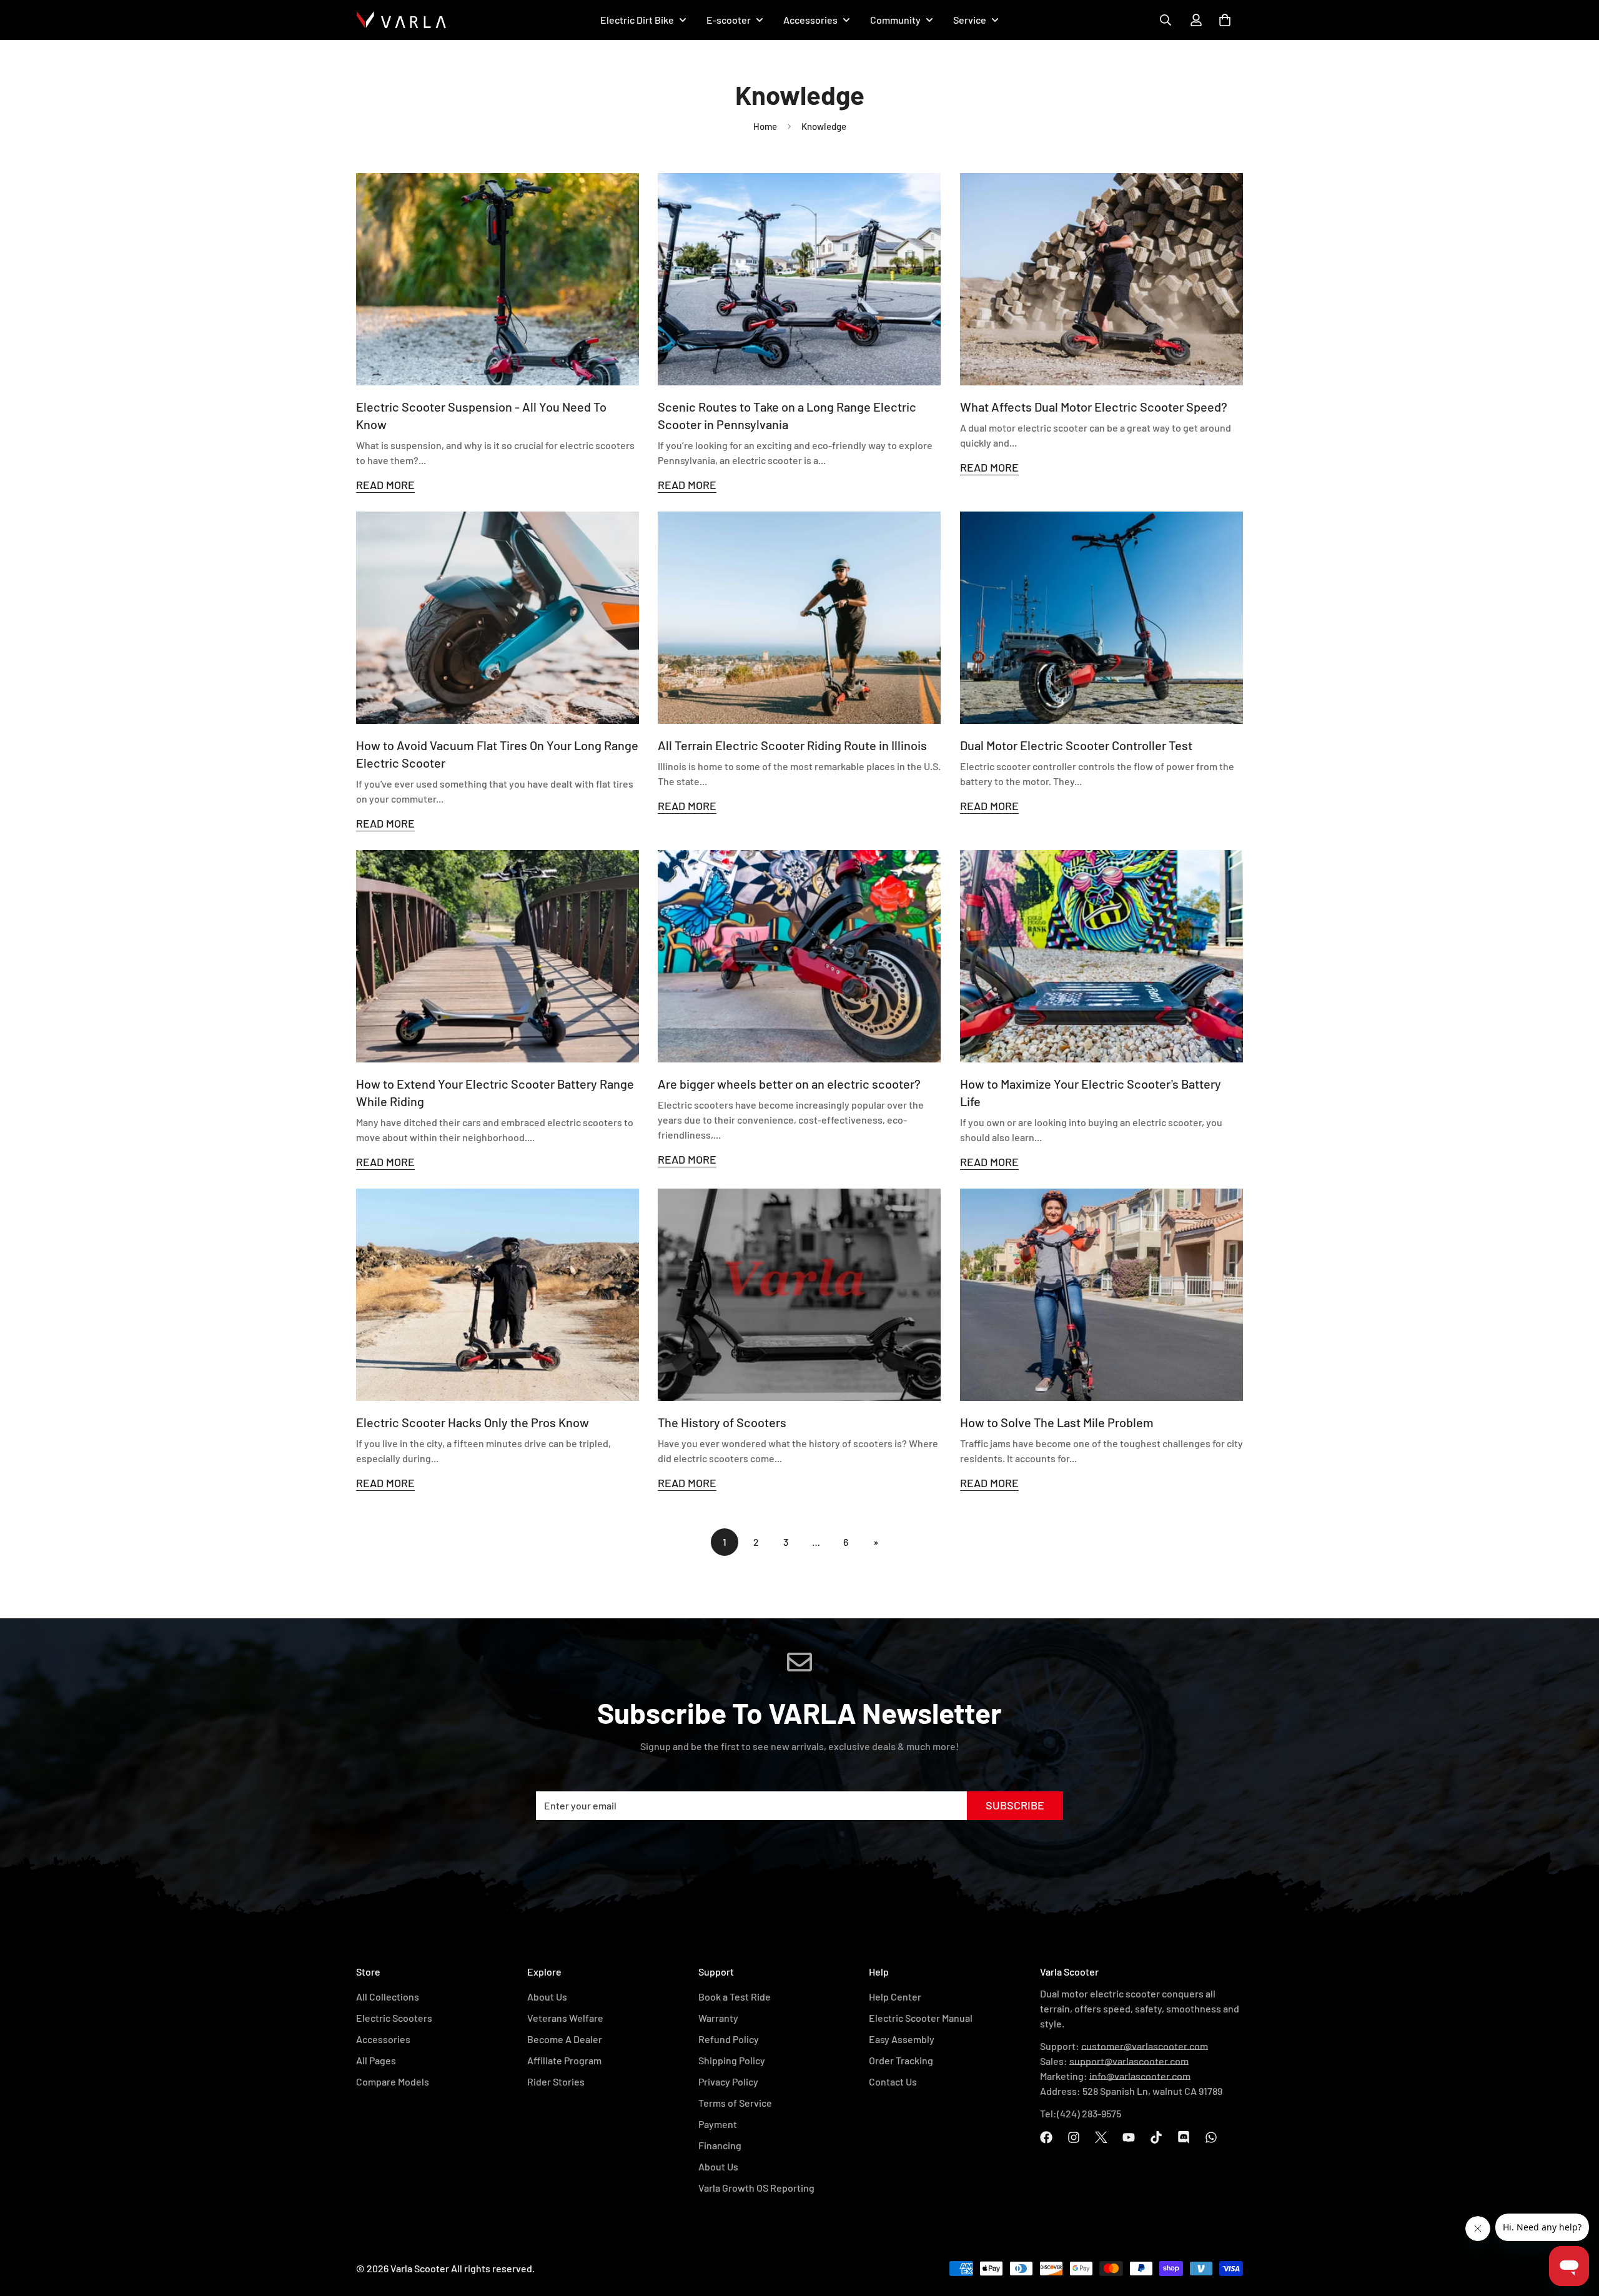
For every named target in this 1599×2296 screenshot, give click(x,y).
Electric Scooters (394, 2018)
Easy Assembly (902, 2039)
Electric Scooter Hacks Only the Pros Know (473, 1422)
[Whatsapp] (1211, 2137)
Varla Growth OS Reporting (756, 2188)
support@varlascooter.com (1129, 2061)
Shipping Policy (732, 2060)
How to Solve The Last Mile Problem (1057, 1422)
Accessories (810, 20)
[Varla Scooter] (401, 20)
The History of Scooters (722, 1422)
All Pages (376, 2060)
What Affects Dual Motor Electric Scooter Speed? (1094, 407)
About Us (547, 1997)
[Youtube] (1129, 2137)
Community (895, 20)
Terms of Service (735, 2103)
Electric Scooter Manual (921, 2018)
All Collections (388, 1997)
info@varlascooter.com (1140, 2076)
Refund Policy (729, 2039)
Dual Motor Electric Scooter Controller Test (1076, 745)
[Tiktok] (1156, 2137)
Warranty (718, 2018)
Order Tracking (901, 2060)
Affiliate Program (564, 2060)
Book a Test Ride (735, 1997)
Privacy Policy (728, 2081)
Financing (720, 2145)
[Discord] (1184, 2137)
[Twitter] (1101, 2137)
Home (765, 126)
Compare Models (393, 2081)
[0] (1225, 20)
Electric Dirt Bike (637, 20)
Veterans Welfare (565, 2018)
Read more (385, 485)
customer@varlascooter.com (1145, 2046)
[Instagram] (1074, 2137)
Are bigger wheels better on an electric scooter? (789, 1084)
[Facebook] (1046, 2137)
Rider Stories (556, 2081)
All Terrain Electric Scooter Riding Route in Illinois (792, 745)
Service (970, 20)
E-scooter (729, 20)
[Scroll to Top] (1575, 2213)
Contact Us (893, 2081)
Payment (718, 2124)
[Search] (1166, 20)
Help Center (895, 1997)
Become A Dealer (565, 2039)
